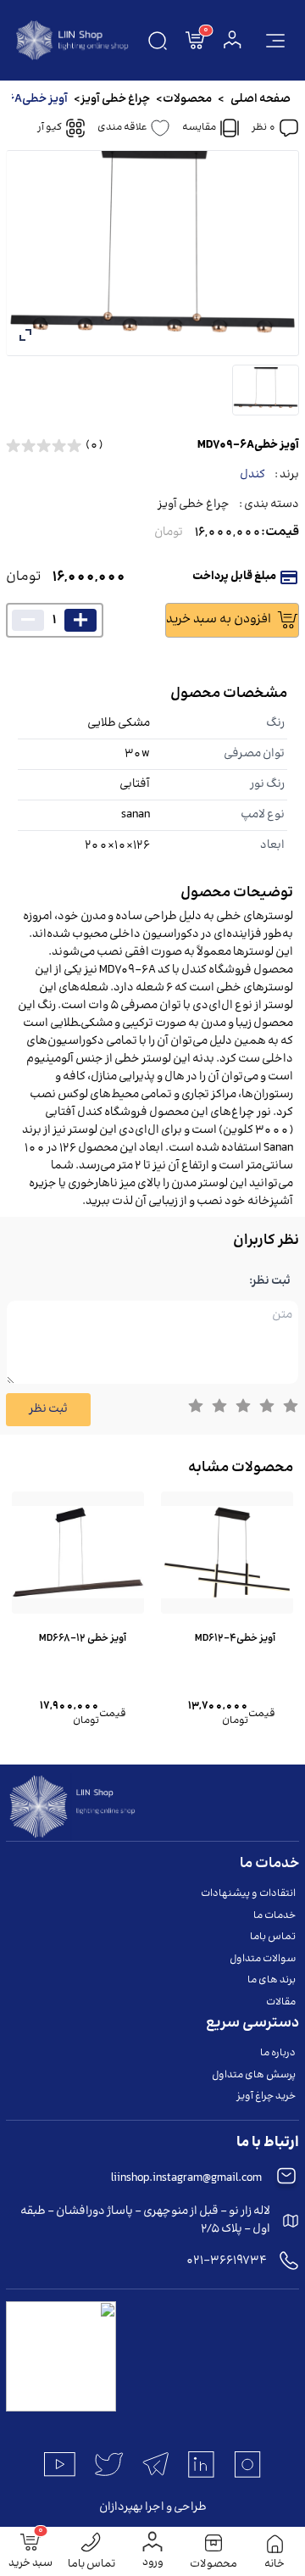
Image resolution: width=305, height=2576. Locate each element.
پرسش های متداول (254, 2075)
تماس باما (273, 1937)
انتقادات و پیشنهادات (248, 1894)
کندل (252, 475)
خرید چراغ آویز (266, 2096)
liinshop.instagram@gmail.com (186, 2178)
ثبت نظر (48, 1409)
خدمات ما (274, 1916)
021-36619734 (226, 2261)
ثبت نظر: (270, 1282)
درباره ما (278, 2053)
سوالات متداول (263, 1959)
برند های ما (272, 1980)
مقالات (281, 2002)
